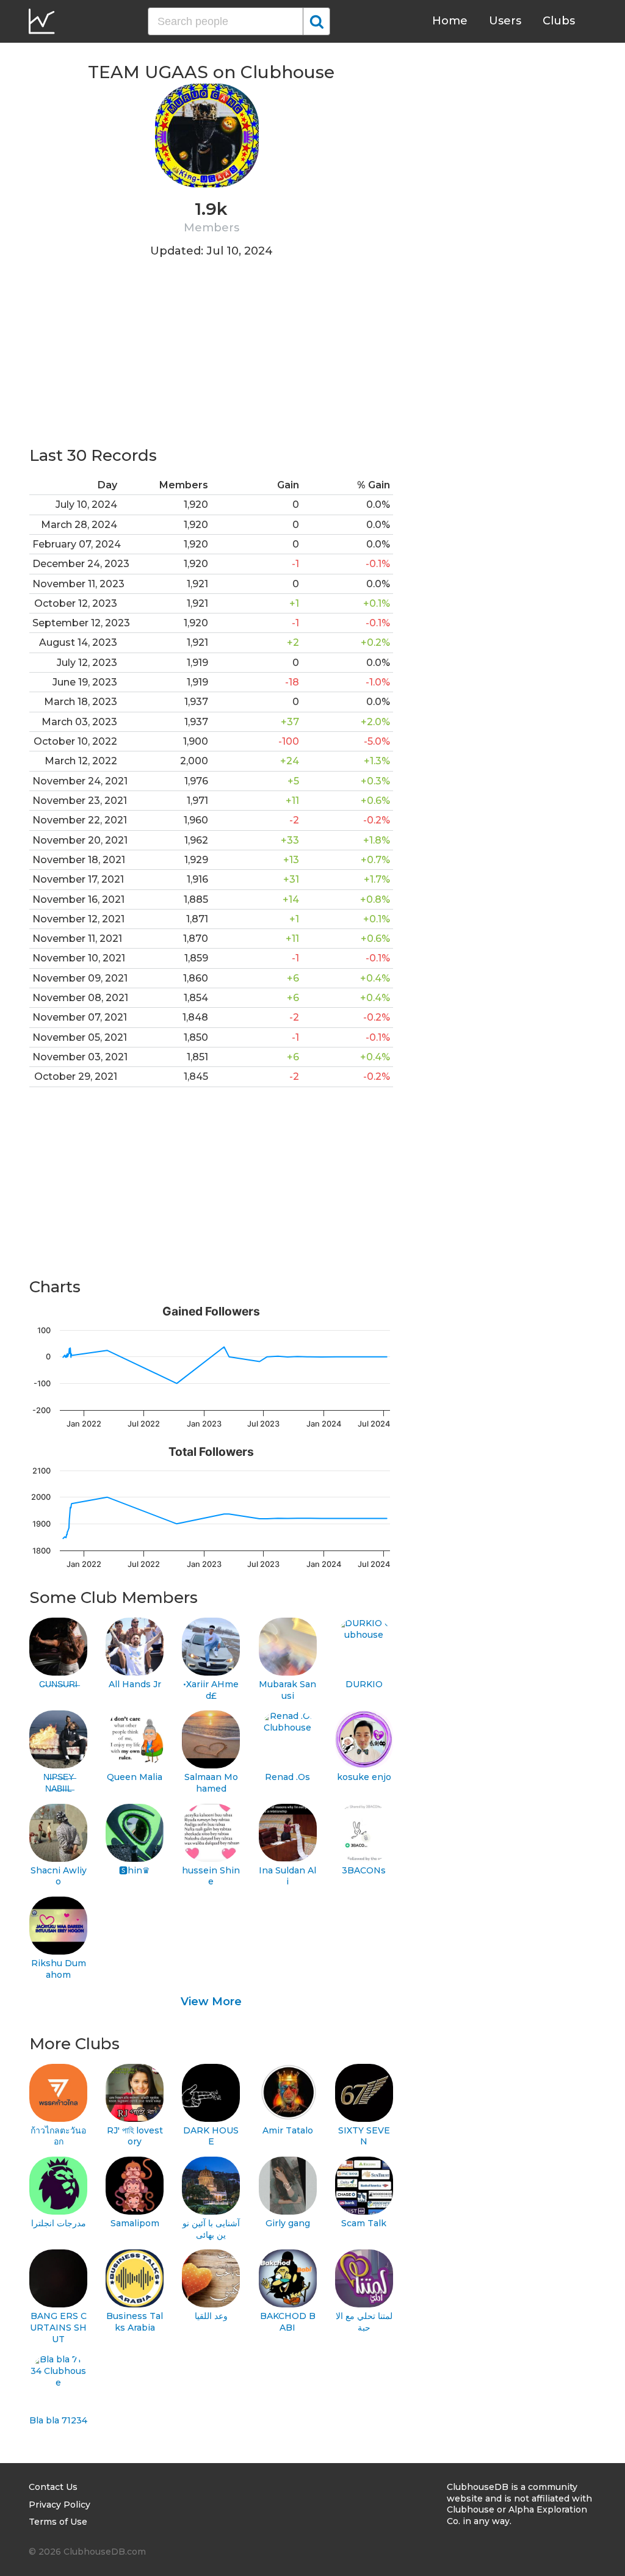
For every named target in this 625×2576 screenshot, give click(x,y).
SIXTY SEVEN (364, 2136)
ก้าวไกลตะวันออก (58, 2136)
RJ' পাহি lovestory (135, 2136)
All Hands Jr (135, 1684)
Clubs (559, 21)
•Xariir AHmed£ (211, 1690)
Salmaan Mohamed (211, 1783)
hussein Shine (211, 1876)
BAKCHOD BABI (288, 2322)
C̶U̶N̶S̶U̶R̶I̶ (58, 1684)
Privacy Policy (60, 2505)
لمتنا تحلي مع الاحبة (364, 2322)
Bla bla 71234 (58, 2420)
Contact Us (53, 2487)
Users (505, 21)
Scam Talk (364, 2223)
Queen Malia (135, 1777)
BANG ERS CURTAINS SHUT (58, 2327)
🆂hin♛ (135, 1870)
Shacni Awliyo (59, 1876)
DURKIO (364, 1684)
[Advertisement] (211, 360)
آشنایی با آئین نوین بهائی (211, 2229)
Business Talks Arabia (135, 2322)
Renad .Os (287, 1777)
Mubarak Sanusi (287, 1690)
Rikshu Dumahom (59, 1969)
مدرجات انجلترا (59, 2223)
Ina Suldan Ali (287, 1876)
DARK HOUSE (211, 2136)
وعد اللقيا (211, 2316)
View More (211, 2002)
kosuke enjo (364, 1777)
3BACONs (364, 1870)
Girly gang (288, 2223)
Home (450, 21)
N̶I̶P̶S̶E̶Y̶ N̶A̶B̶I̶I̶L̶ (59, 1783)
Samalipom (135, 2223)
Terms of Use (58, 2522)
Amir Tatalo (288, 2130)
